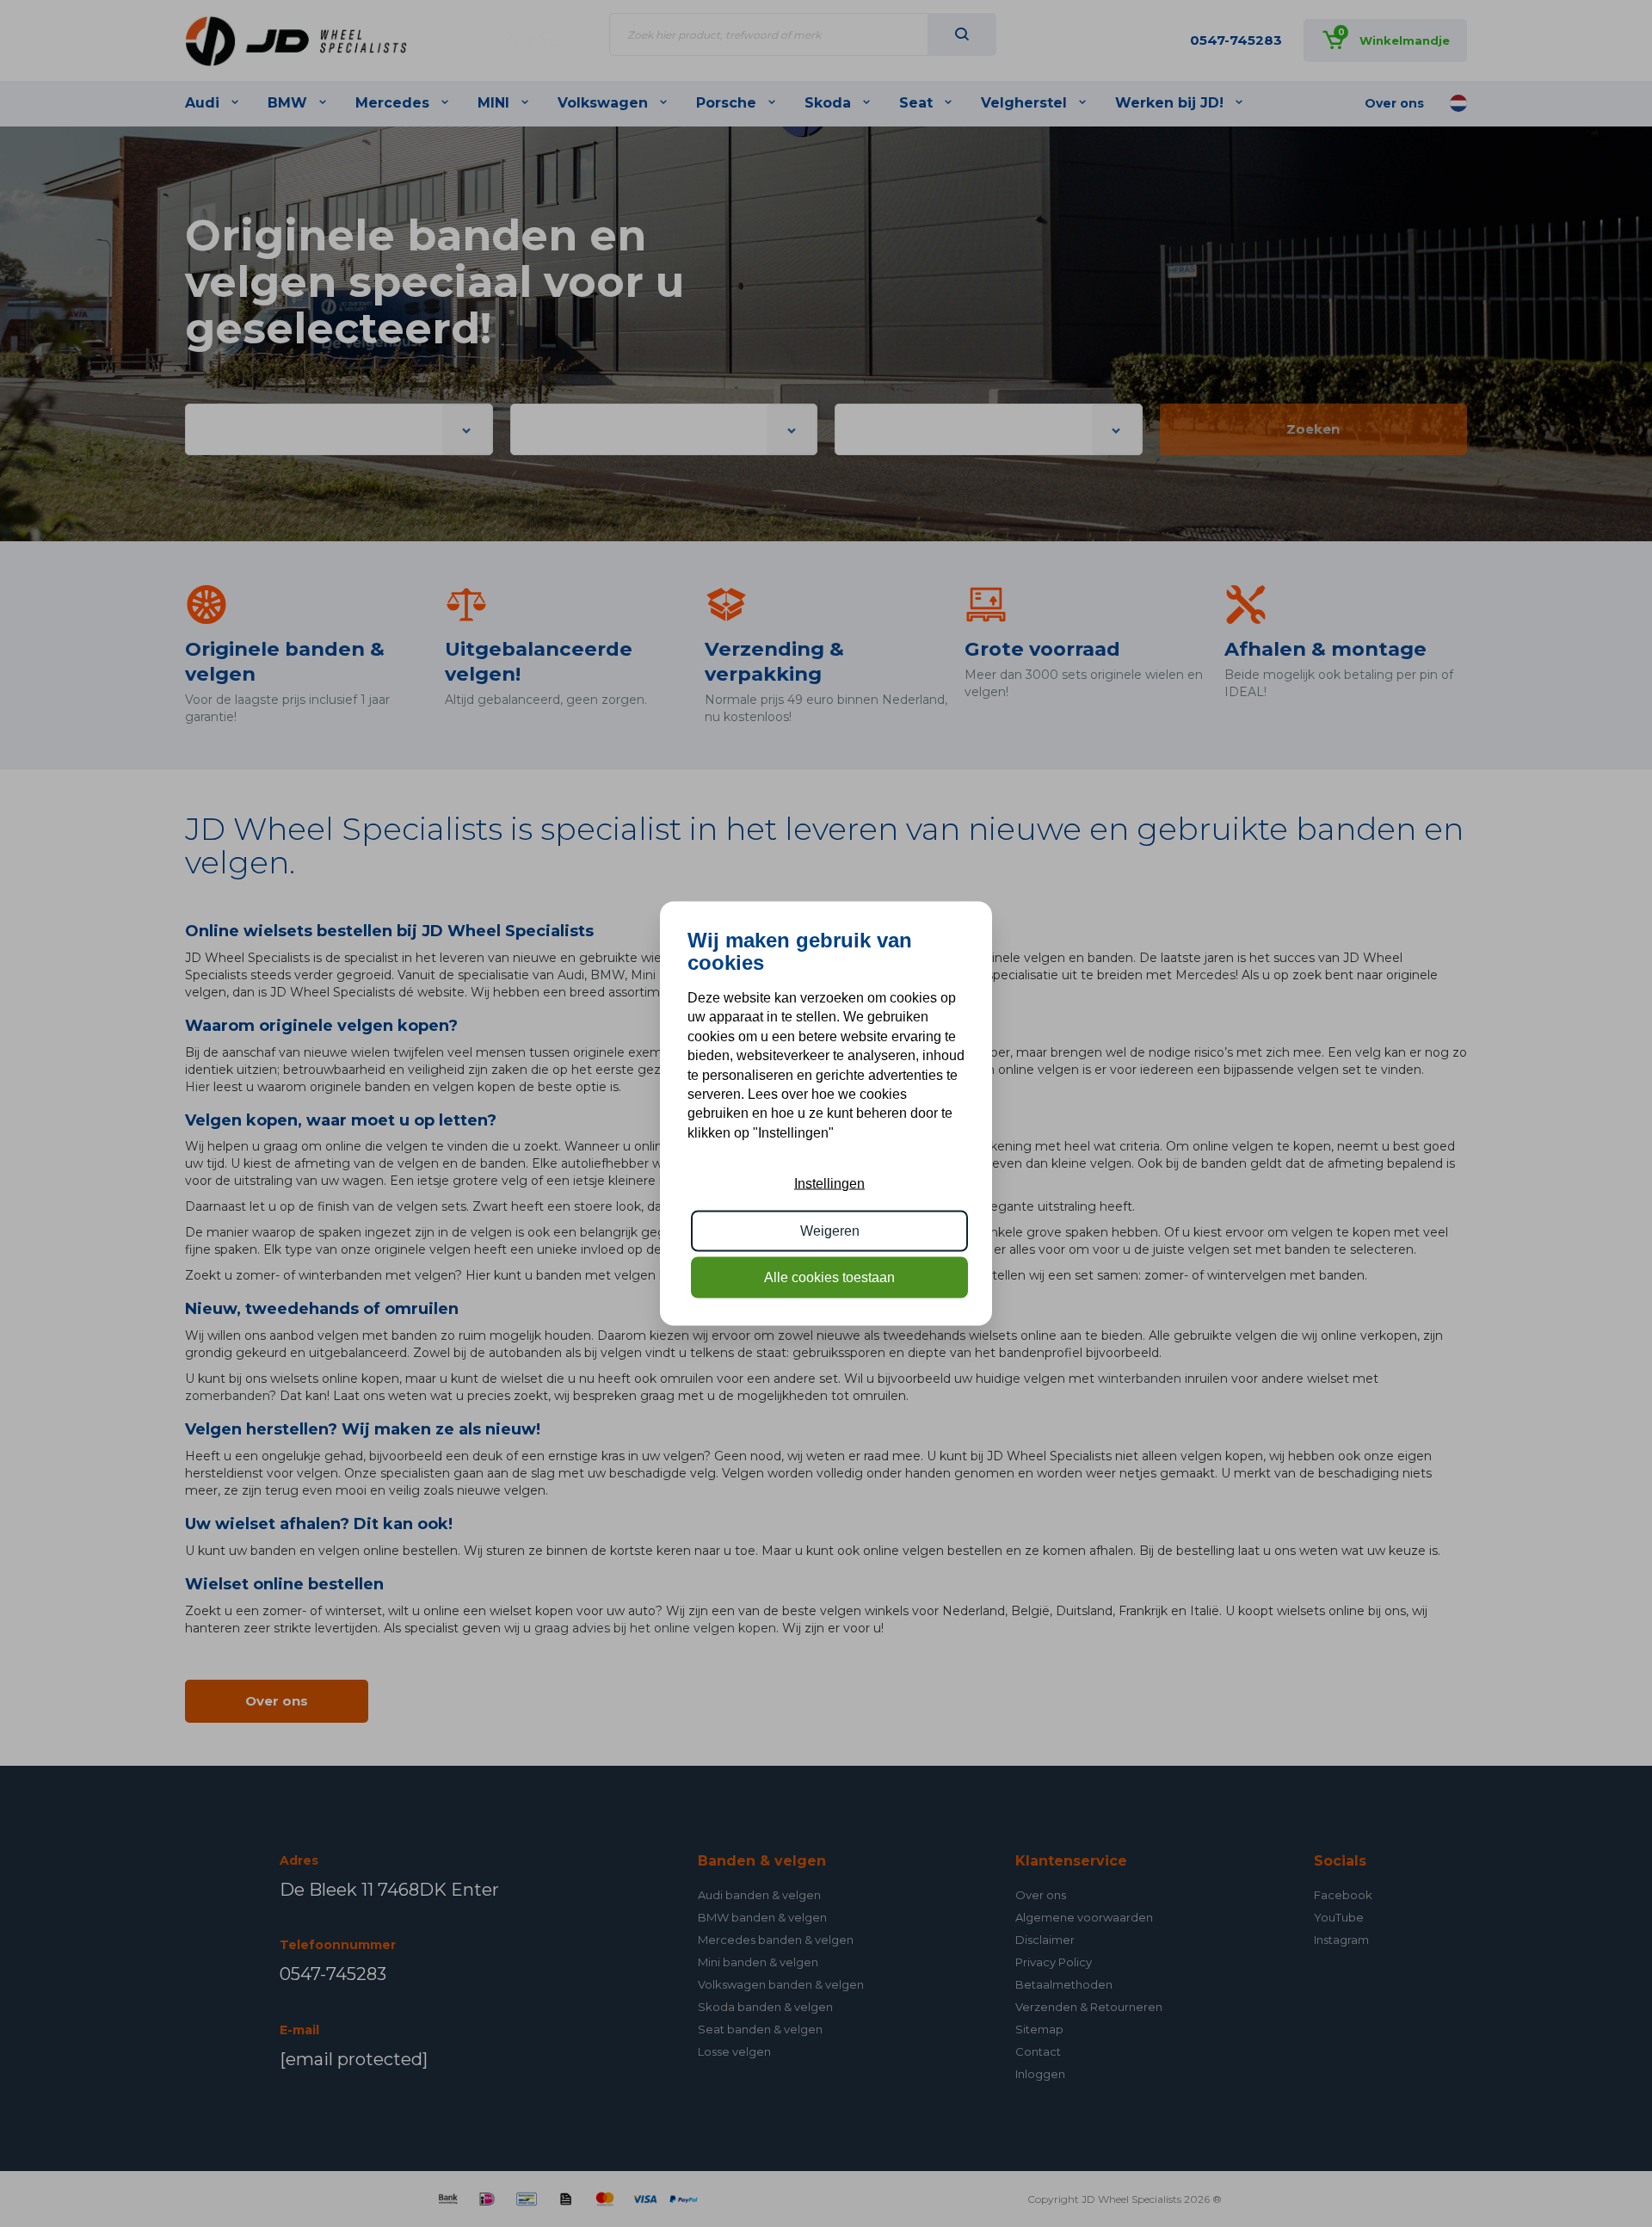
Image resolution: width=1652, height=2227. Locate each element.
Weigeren (830, 1230)
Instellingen (829, 1184)
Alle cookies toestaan (829, 1277)
